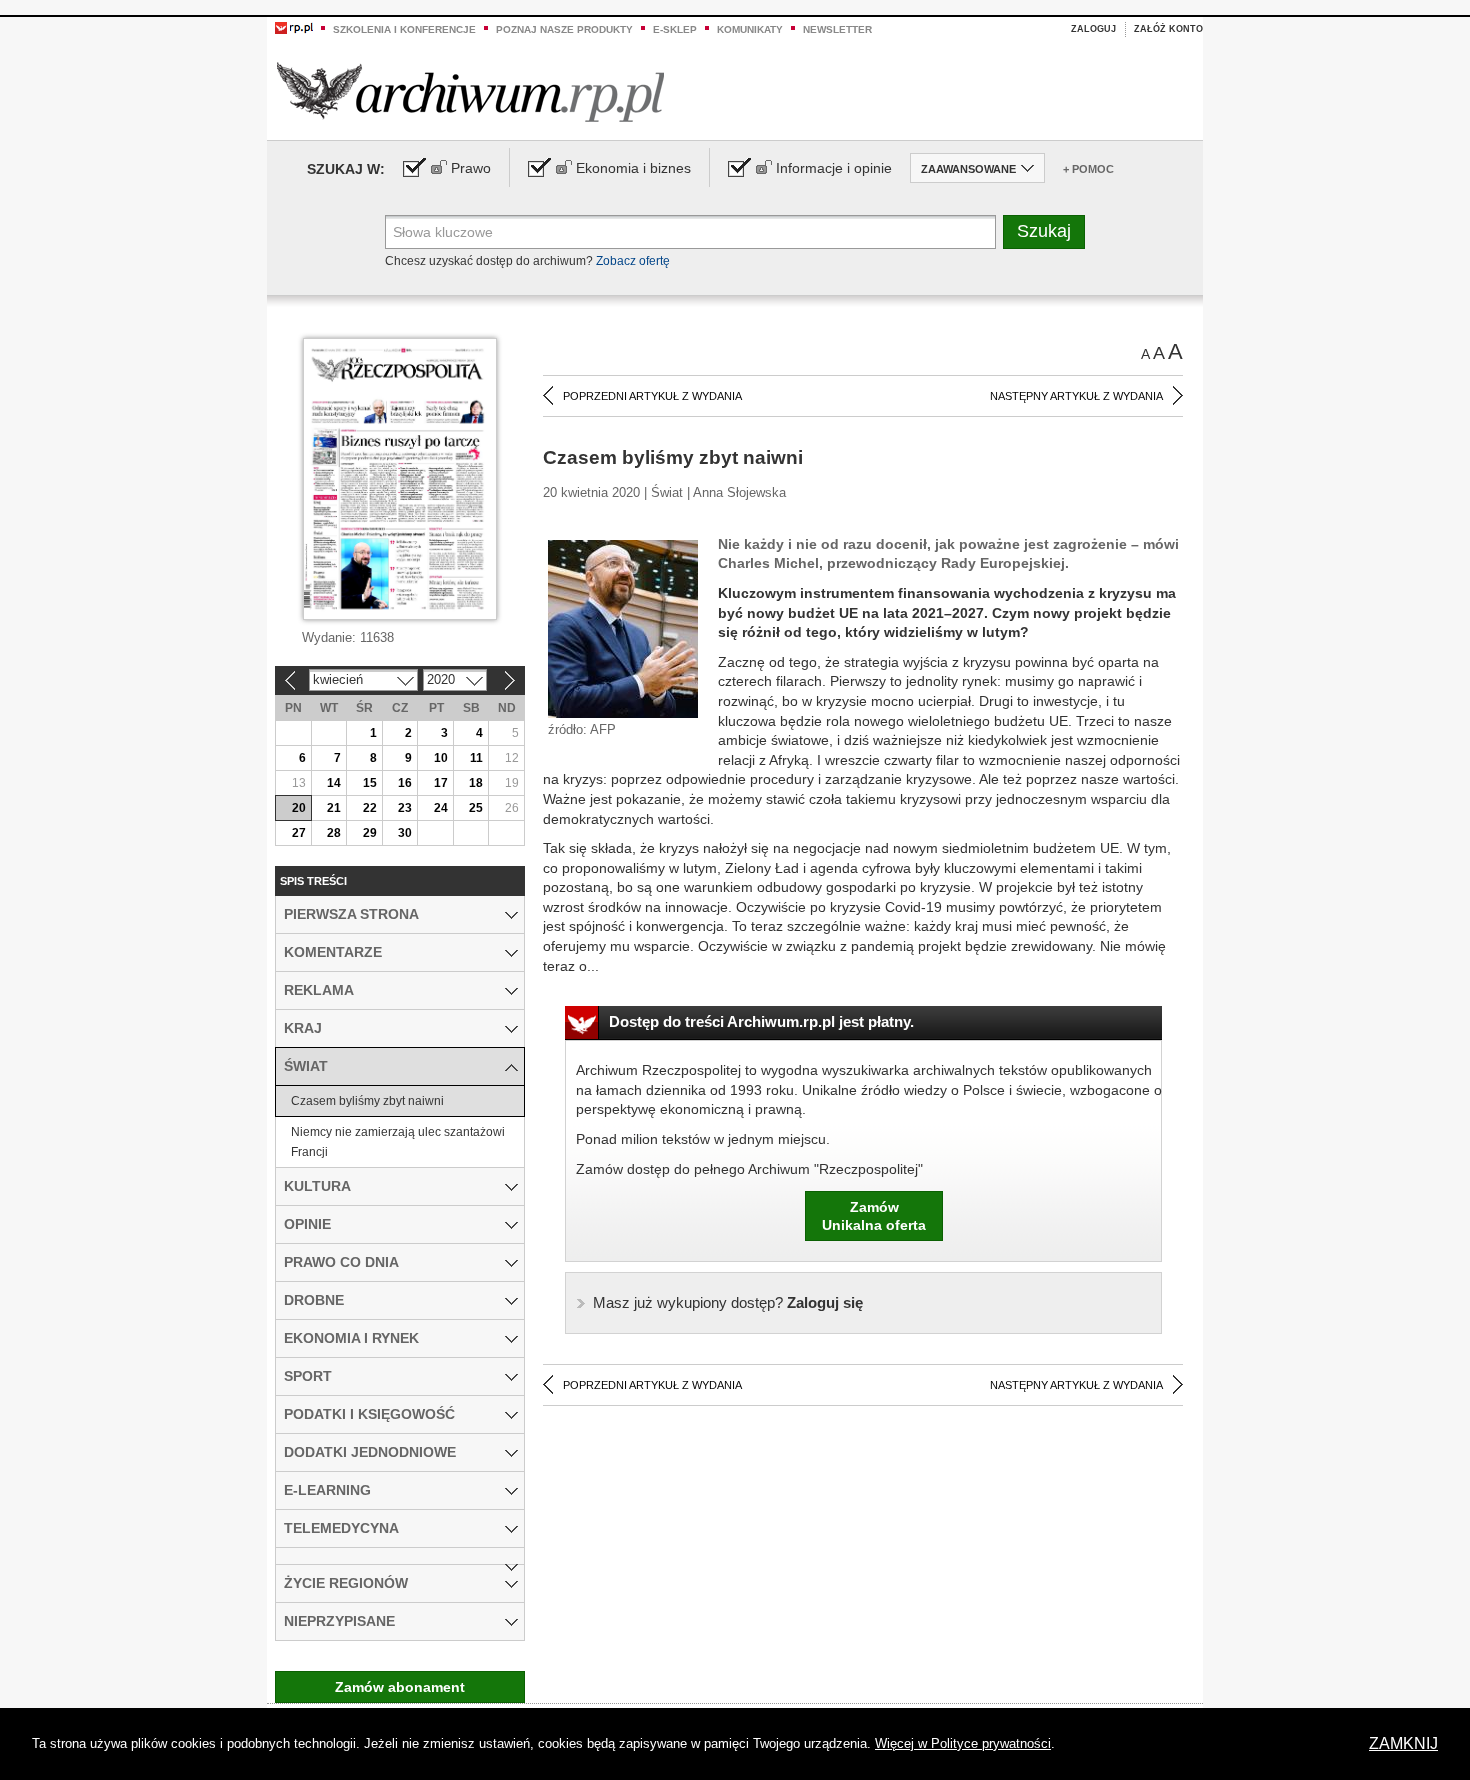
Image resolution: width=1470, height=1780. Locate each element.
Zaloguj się (728, 1302)
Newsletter (837, 29)
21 (334, 808)
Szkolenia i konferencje (404, 29)
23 (405, 808)
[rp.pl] (294, 27)
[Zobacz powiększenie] (623, 628)
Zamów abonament (400, 1687)
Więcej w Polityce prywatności (963, 1743)
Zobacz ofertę (633, 261)
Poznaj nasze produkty (564, 29)
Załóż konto (1168, 29)
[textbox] (690, 232)
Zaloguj (1093, 29)
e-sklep (675, 29)
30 (405, 833)
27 (299, 833)
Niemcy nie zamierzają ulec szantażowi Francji (398, 1142)
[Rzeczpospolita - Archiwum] (470, 91)
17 (441, 783)
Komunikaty (750, 29)
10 (441, 758)
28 (334, 833)
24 (441, 808)
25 (476, 808)
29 (370, 833)
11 (476, 758)
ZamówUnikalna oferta (874, 1216)
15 (370, 783)
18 (476, 783)
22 (370, 808)
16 (405, 783)
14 (334, 783)
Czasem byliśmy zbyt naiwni (367, 1101)
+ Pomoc (1088, 169)
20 (299, 808)
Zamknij (1403, 1743)
